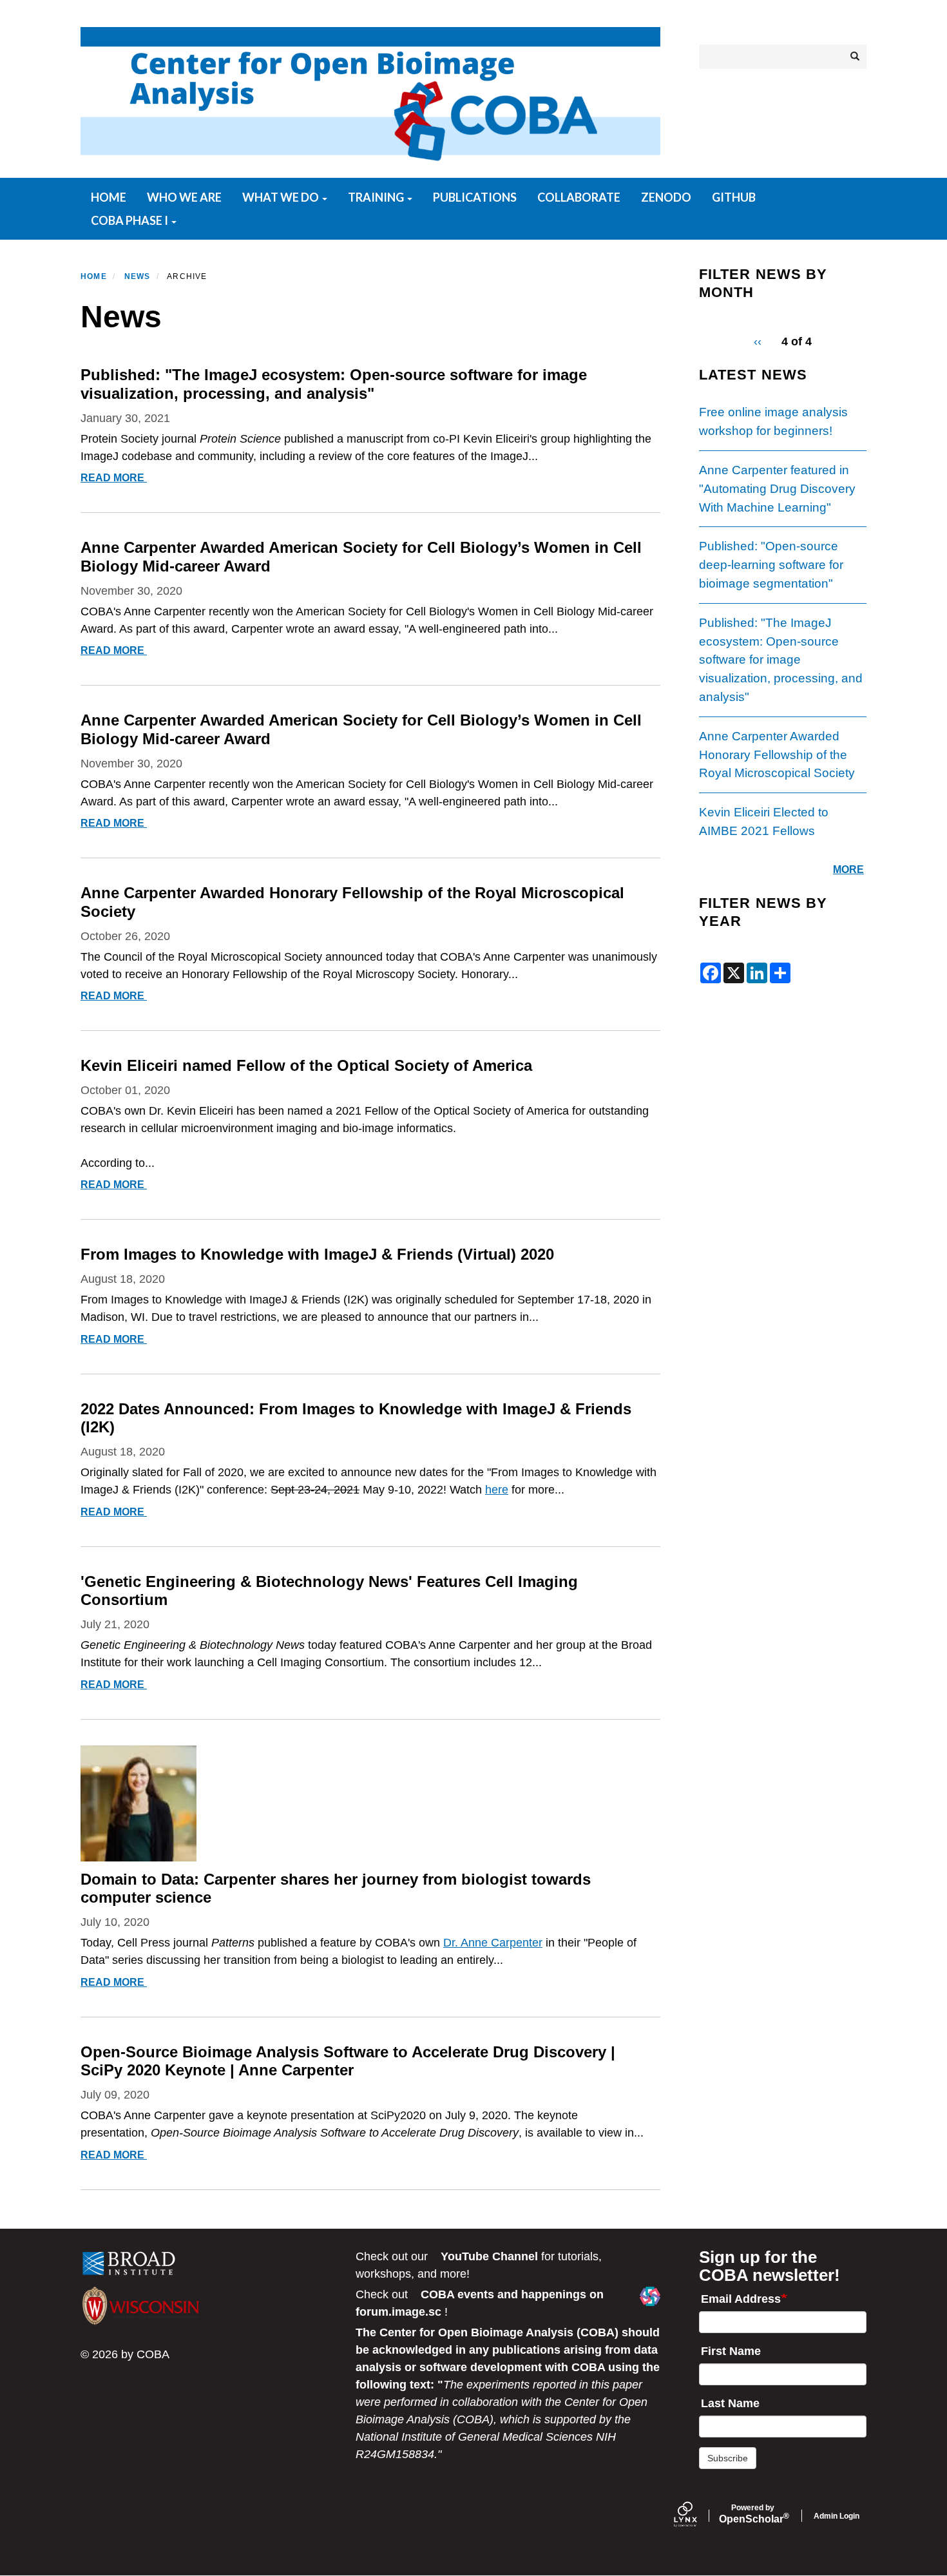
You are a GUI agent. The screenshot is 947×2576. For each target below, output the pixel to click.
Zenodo (666, 197)
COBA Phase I (130, 220)
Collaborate (579, 197)
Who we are (184, 197)
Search (854, 57)
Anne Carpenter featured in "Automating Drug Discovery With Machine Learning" (777, 489)
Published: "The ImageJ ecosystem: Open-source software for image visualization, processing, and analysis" (781, 660)
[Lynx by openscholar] (696, 2516)
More (848, 870)
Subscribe (728, 2458)
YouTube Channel (489, 2256)
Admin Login (837, 2516)
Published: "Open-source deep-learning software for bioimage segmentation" (771, 565)
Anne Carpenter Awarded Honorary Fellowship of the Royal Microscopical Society (777, 755)
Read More (115, 478)
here (497, 1490)
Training (377, 197)
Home (109, 197)
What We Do (282, 197)
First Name (731, 2351)
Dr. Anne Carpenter (493, 1943)
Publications (475, 197)
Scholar (753, 2514)
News (138, 276)
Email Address (741, 2299)
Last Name (730, 2403)
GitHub (734, 197)
